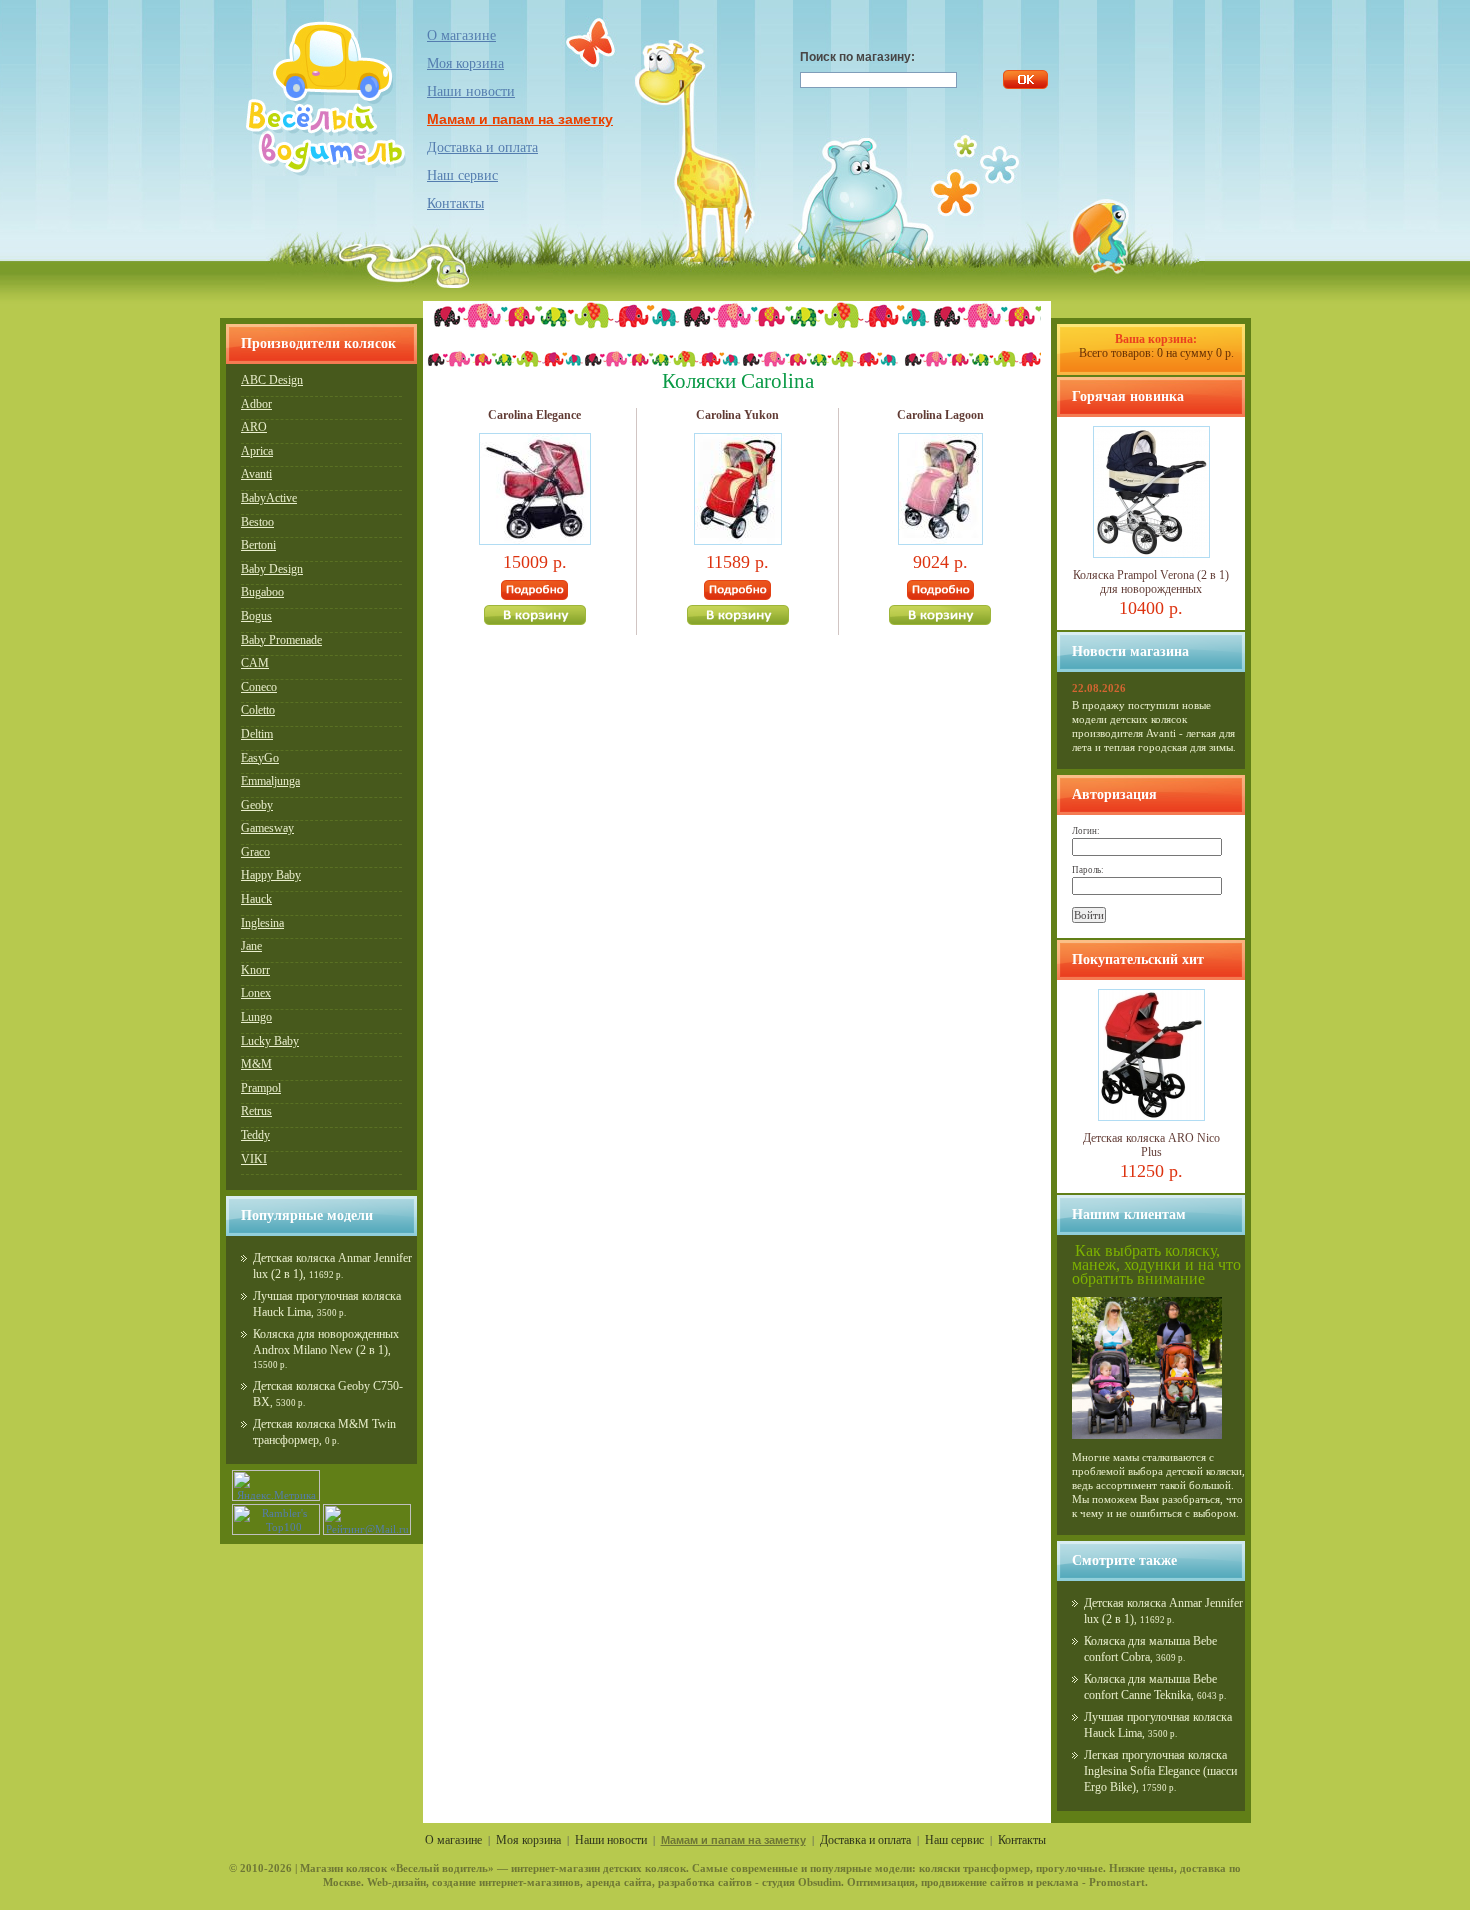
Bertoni (258, 545)
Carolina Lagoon (940, 415)
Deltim (257, 734)
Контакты (455, 203)
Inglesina (262, 923)
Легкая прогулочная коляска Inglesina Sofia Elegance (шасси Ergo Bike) (1160, 1771)
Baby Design (272, 569)
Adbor (256, 404)
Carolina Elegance (534, 415)
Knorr (255, 970)
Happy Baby (271, 875)
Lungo (256, 1017)
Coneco (259, 687)
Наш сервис (462, 175)
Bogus (256, 616)
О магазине (461, 35)
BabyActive (269, 498)
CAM (255, 663)
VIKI (254, 1159)
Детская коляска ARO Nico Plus (1151, 1145)
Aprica (257, 451)
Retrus (256, 1111)
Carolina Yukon (737, 415)
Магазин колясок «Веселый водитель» (397, 1868)
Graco (255, 852)
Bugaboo (262, 592)
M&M (256, 1064)
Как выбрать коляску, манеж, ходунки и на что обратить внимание (1156, 1264)
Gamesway (267, 828)
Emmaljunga (270, 781)
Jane (251, 946)
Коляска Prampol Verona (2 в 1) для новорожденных (1151, 582)
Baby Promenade (281, 640)
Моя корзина (528, 1840)
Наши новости (471, 91)
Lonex (256, 993)
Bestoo (257, 522)
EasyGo (260, 758)
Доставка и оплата (482, 147)
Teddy (255, 1135)
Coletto (258, 710)
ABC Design (272, 380)
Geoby (257, 805)
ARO (254, 427)
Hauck (256, 899)
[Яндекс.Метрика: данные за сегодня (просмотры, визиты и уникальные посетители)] (276, 1485)
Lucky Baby (270, 1041)
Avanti (256, 474)
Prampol (261, 1088)
